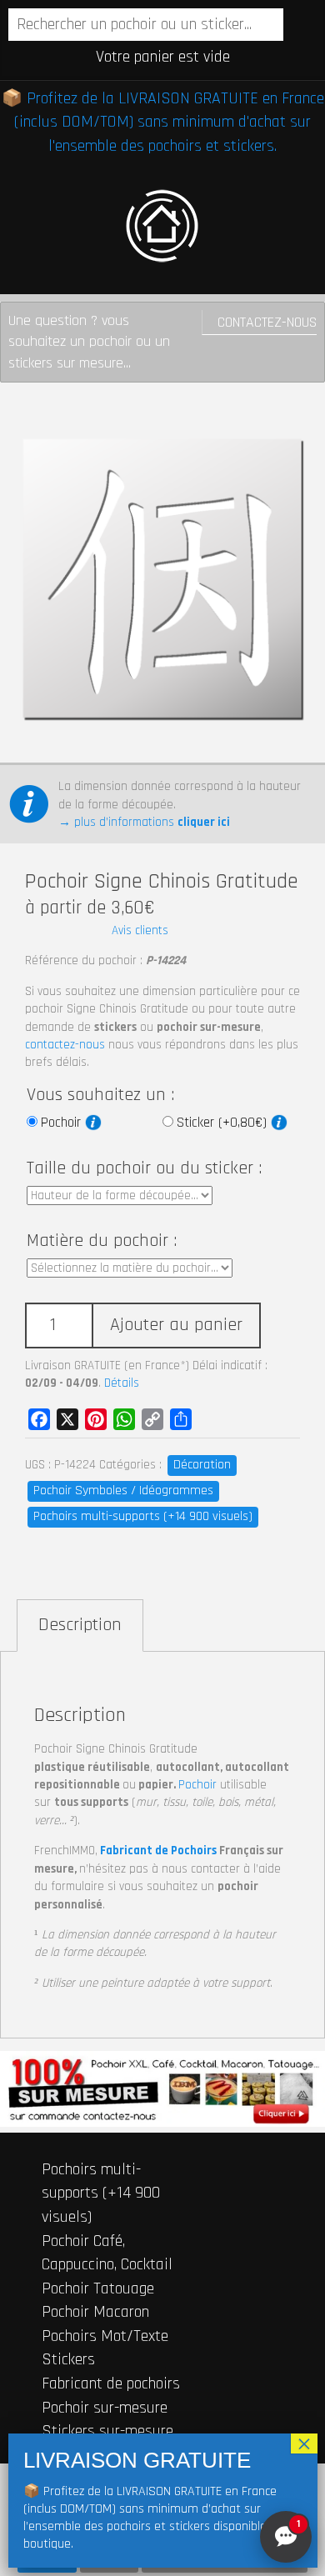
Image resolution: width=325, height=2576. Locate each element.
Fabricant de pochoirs (111, 2383)
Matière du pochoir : (102, 1241)
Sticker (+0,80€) (224, 1123)
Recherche (298, 26)
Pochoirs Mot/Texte (105, 2336)
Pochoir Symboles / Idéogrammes (123, 1491)
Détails (122, 1383)
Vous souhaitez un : (100, 1095)
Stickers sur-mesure (107, 2431)
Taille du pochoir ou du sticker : (144, 1168)
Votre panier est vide (163, 57)
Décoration (202, 1465)
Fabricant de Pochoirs (158, 1851)
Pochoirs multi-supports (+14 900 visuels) (143, 1516)
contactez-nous (65, 1045)
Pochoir (63, 1123)
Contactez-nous (267, 322)
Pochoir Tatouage (98, 2288)
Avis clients (140, 930)
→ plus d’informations (144, 822)
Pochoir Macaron (95, 2312)
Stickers (68, 2359)
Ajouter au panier (176, 1325)
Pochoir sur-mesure (105, 2408)
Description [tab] (80, 1625)
